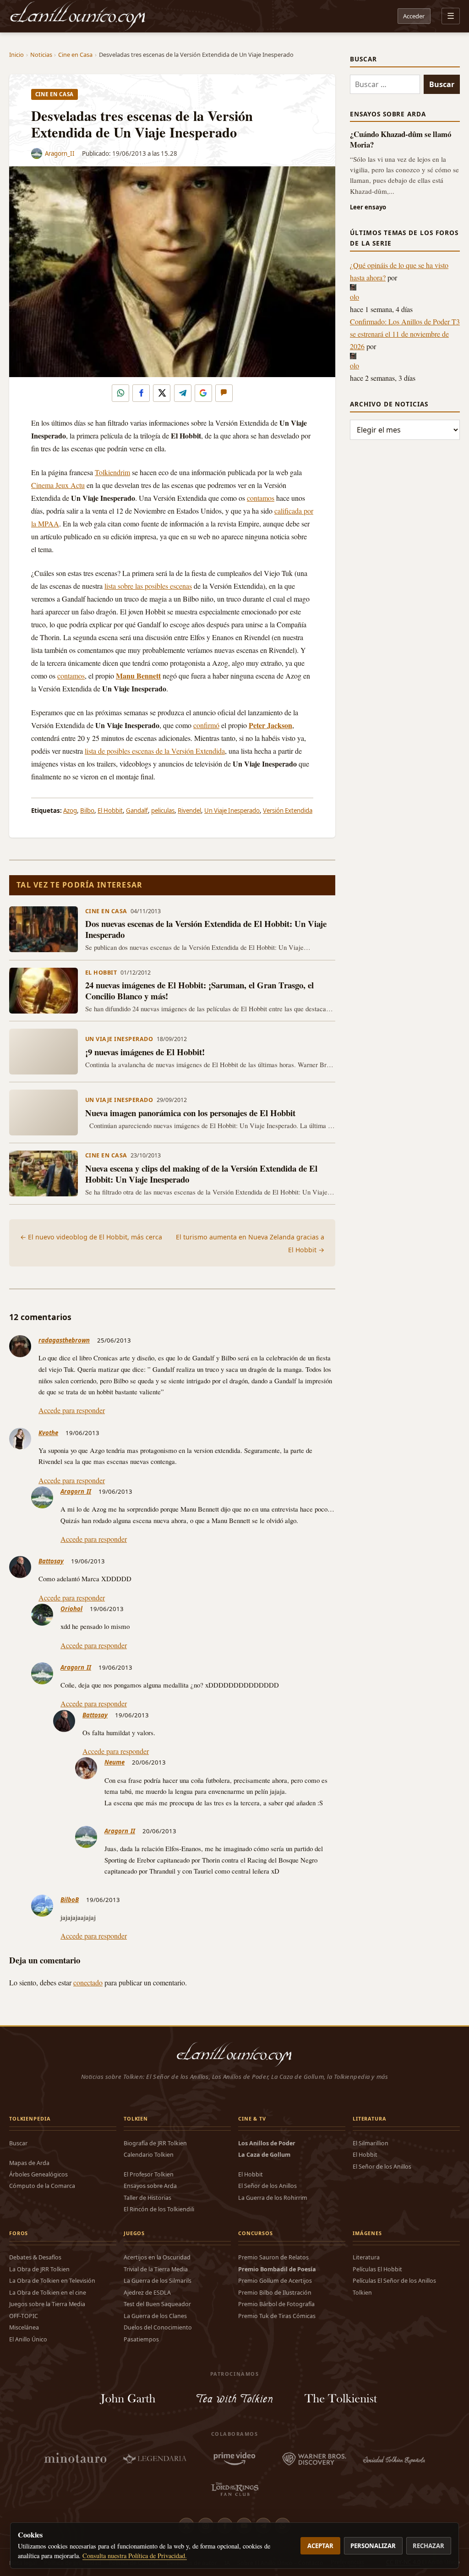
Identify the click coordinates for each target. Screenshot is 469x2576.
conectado (88, 1982)
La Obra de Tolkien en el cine (48, 2293)
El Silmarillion (371, 2143)
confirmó (206, 725)
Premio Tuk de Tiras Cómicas (277, 2316)
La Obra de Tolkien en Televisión (52, 2281)
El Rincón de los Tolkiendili (159, 2209)
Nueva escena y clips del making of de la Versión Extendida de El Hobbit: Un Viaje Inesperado (201, 1174)
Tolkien (362, 2293)
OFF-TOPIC (24, 2316)
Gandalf (137, 811)
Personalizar (373, 2546)
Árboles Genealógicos (38, 2174)
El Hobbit (110, 811)
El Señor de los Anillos (267, 2186)
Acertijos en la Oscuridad (157, 2257)
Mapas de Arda (29, 2163)
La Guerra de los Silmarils (158, 2281)
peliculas (163, 811)
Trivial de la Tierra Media (156, 2269)
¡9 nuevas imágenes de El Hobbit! (145, 1052)
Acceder (414, 16)
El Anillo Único (28, 2339)
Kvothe (48, 1433)
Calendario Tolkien (149, 2155)
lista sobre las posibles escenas (148, 586)
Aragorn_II (60, 153)
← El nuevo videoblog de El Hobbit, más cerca (91, 1237)
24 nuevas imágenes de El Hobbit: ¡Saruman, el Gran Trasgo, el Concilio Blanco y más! (199, 990)
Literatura (366, 2257)
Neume (115, 1762)
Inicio (16, 55)
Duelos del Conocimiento (158, 2327)
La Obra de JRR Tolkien (39, 2269)
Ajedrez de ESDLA (147, 2293)
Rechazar (428, 2546)
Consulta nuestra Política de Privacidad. (135, 2556)
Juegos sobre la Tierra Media (47, 2304)
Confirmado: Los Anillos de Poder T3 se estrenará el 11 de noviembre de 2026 (405, 334)
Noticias (41, 55)
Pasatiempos (141, 2339)
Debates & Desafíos (35, 2257)
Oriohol (71, 1609)
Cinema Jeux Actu (58, 485)
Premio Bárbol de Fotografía (276, 2304)
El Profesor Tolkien (149, 2174)
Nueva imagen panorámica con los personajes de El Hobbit (190, 1113)
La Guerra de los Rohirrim (273, 2198)
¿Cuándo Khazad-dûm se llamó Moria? (401, 139)
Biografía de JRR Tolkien (155, 2143)
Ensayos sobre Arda (150, 2186)
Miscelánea (24, 2327)
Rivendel (189, 811)
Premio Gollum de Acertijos (275, 2281)
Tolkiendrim (112, 472)
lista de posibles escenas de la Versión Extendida (155, 751)
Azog (70, 811)
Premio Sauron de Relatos (273, 2257)
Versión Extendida (288, 811)
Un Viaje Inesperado (232, 811)
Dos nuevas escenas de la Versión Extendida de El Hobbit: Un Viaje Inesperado (206, 929)
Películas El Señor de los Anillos (394, 2281)
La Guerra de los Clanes (155, 2316)
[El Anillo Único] (78, 16)
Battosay (51, 1561)
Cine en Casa (75, 55)
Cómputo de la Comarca (42, 2186)
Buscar (18, 2143)
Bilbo (87, 811)
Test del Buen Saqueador (157, 2304)
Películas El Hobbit (377, 2269)
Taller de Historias (147, 2198)
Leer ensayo (368, 207)
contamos (261, 498)
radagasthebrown (64, 1340)
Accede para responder (72, 1410)
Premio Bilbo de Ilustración (275, 2293)
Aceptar (320, 2546)
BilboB (70, 1900)
